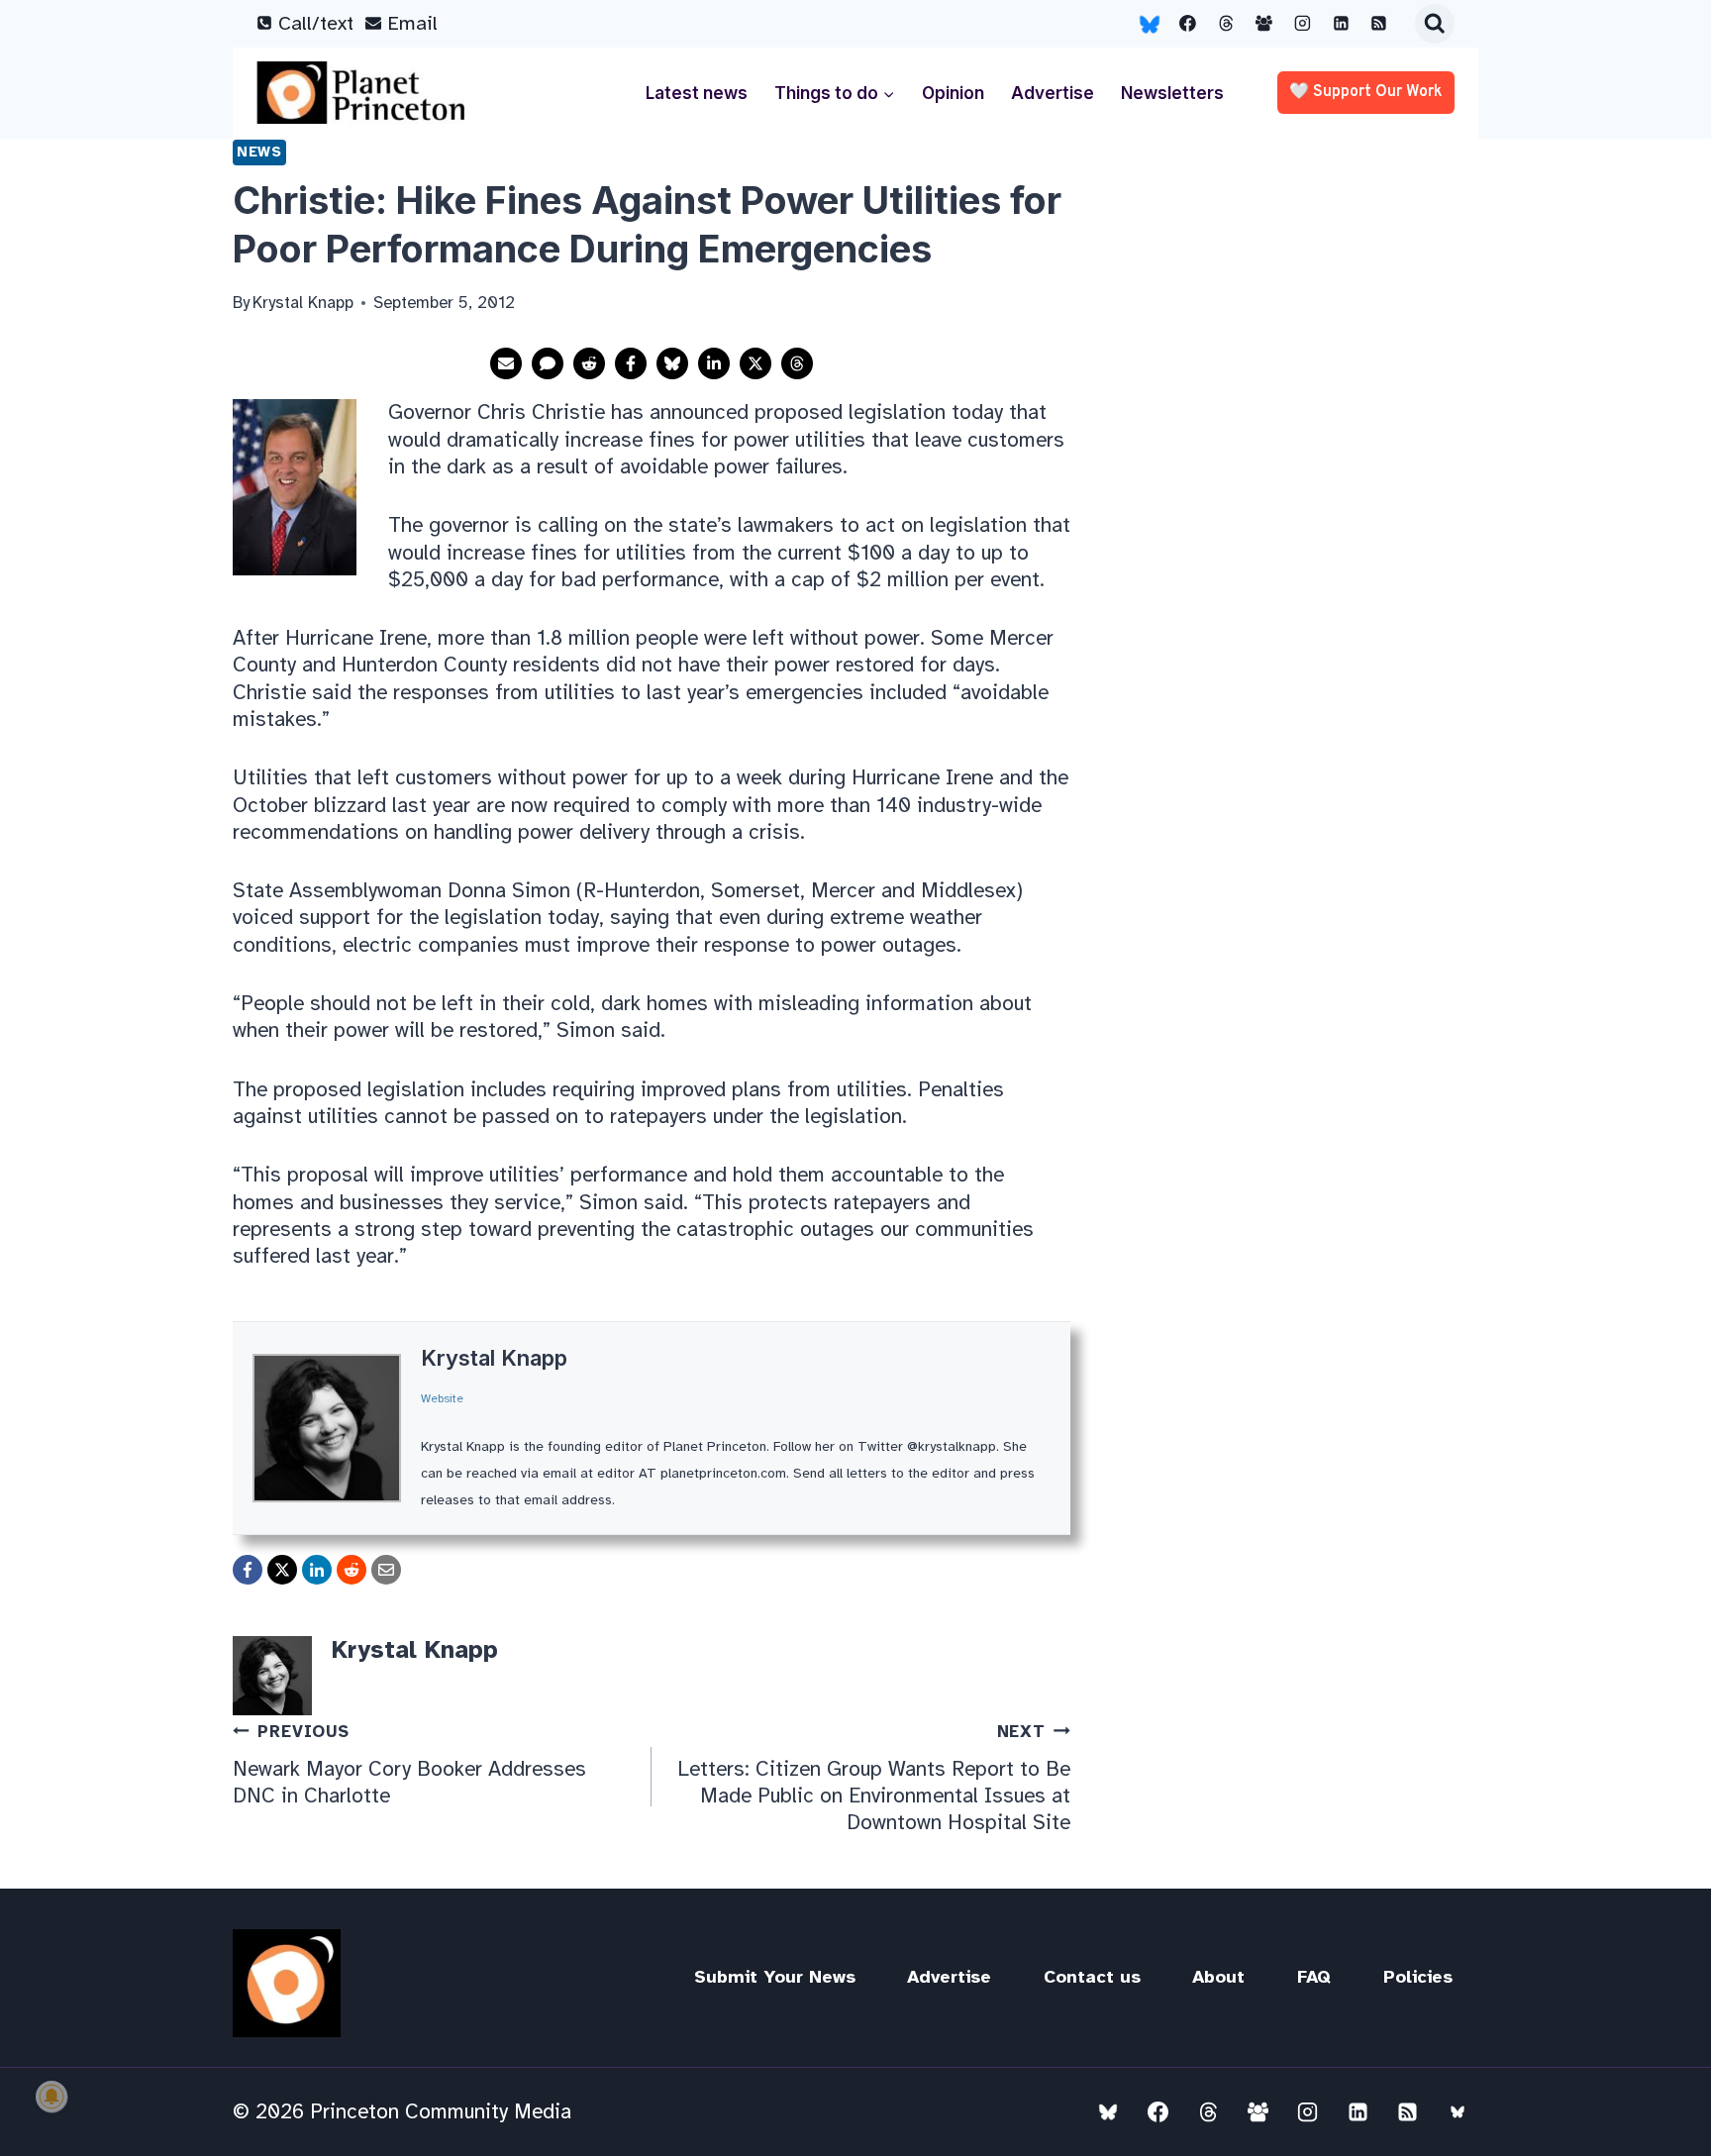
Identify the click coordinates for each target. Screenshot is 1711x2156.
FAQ (1314, 1977)
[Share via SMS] (548, 363)
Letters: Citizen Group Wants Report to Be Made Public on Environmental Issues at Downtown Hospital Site (874, 1778)
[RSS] (1379, 24)
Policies (1418, 1977)
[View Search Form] (1435, 24)
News (259, 152)
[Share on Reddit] (589, 363)
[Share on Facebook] (631, 363)
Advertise (1053, 93)
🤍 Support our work (1366, 92)
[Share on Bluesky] (672, 363)
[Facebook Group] (1264, 24)
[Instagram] (1303, 24)
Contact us (1092, 1977)
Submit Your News (775, 1977)
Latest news (697, 93)
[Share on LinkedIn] (714, 363)
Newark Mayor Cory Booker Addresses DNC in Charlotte (409, 1765)
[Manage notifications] (51, 2097)
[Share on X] (755, 363)
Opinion (953, 93)
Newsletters (1172, 93)
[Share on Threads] (797, 363)
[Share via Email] (506, 363)
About (1218, 1977)
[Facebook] (1188, 24)
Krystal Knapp (494, 1358)
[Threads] (1226, 24)
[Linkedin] (1341, 24)
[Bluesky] (1150, 24)
